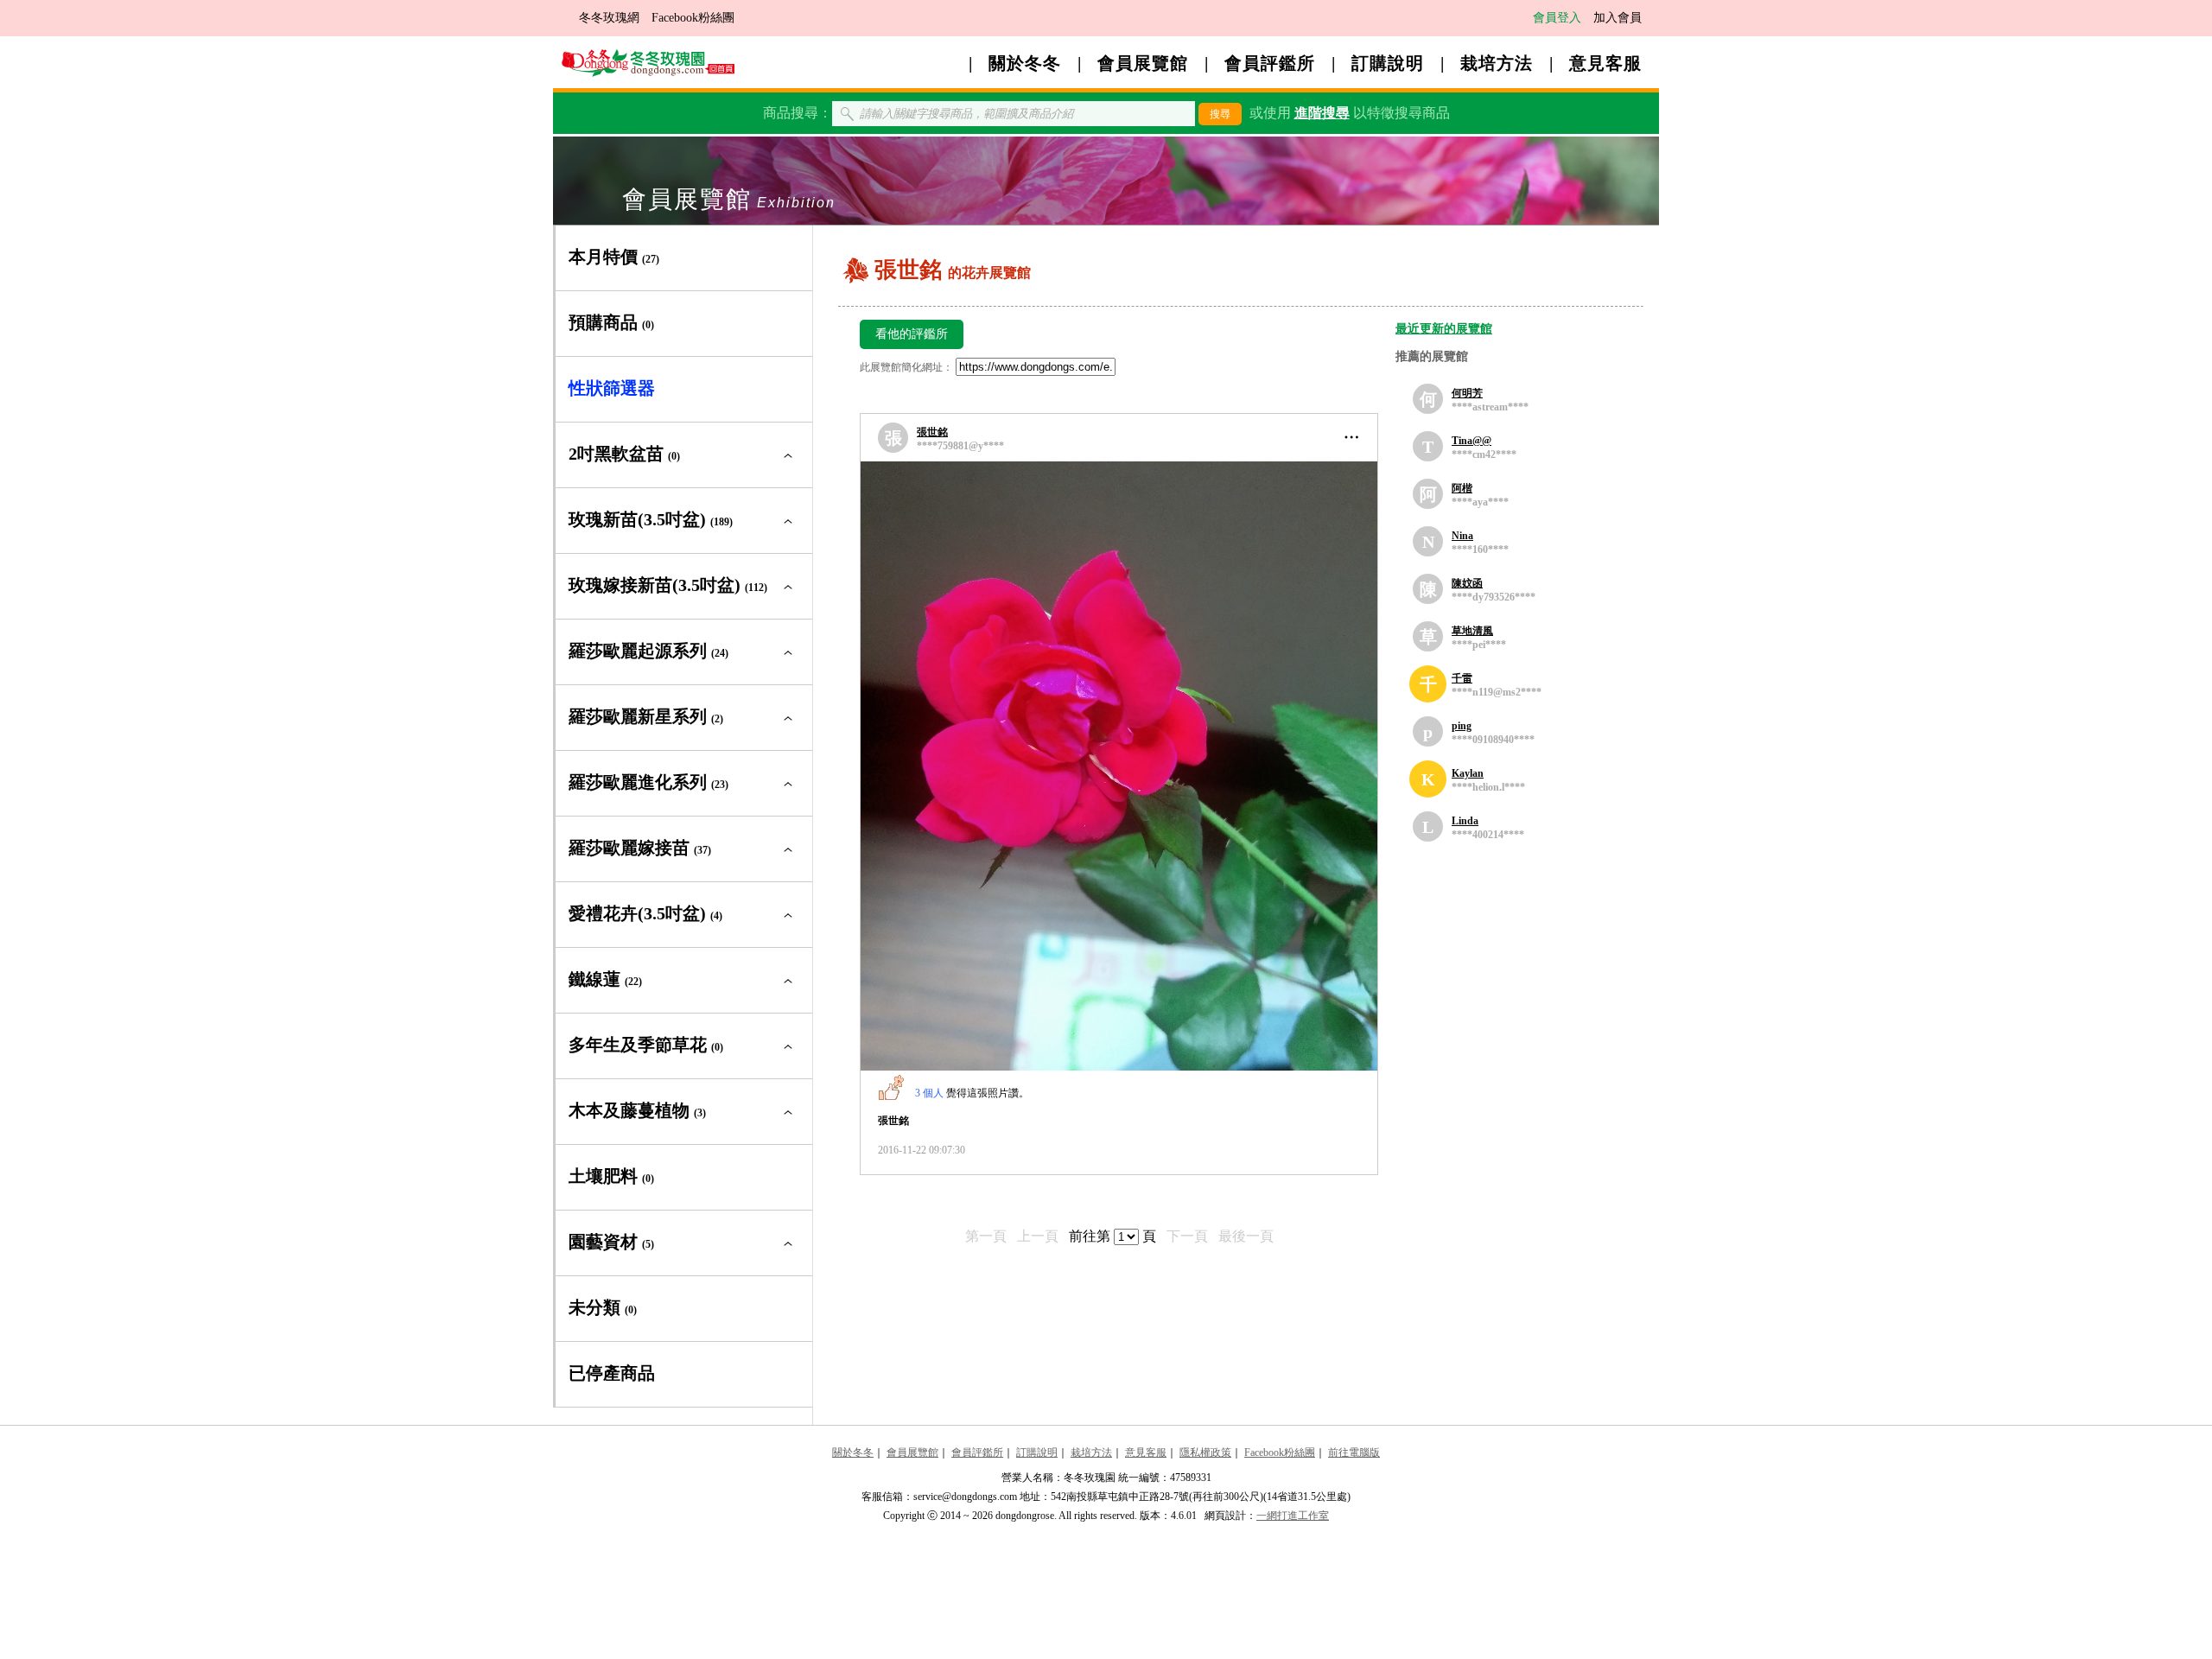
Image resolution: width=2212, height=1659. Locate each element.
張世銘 (932, 432)
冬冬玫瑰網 (609, 18)
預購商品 (611, 322)
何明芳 (1467, 393)
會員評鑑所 (1270, 63)
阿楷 (1462, 488)
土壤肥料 (611, 1176)
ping (1462, 726)
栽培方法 (1497, 63)
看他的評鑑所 (912, 334)
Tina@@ (1471, 441)
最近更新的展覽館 (1444, 329)
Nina (1462, 536)
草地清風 (1472, 631)
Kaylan (1468, 773)
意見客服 (1605, 63)
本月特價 (614, 257)
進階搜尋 (1322, 113)
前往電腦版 (1354, 1452)
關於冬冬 (1025, 63)
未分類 (603, 1307)
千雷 (1462, 678)
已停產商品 (612, 1373)
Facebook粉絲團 (693, 18)
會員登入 (1557, 18)
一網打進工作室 (1293, 1516)
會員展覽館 (1143, 63)
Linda (1465, 821)
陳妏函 (1467, 583)
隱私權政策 (1205, 1452)
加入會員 (1618, 18)
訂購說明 (1388, 63)
